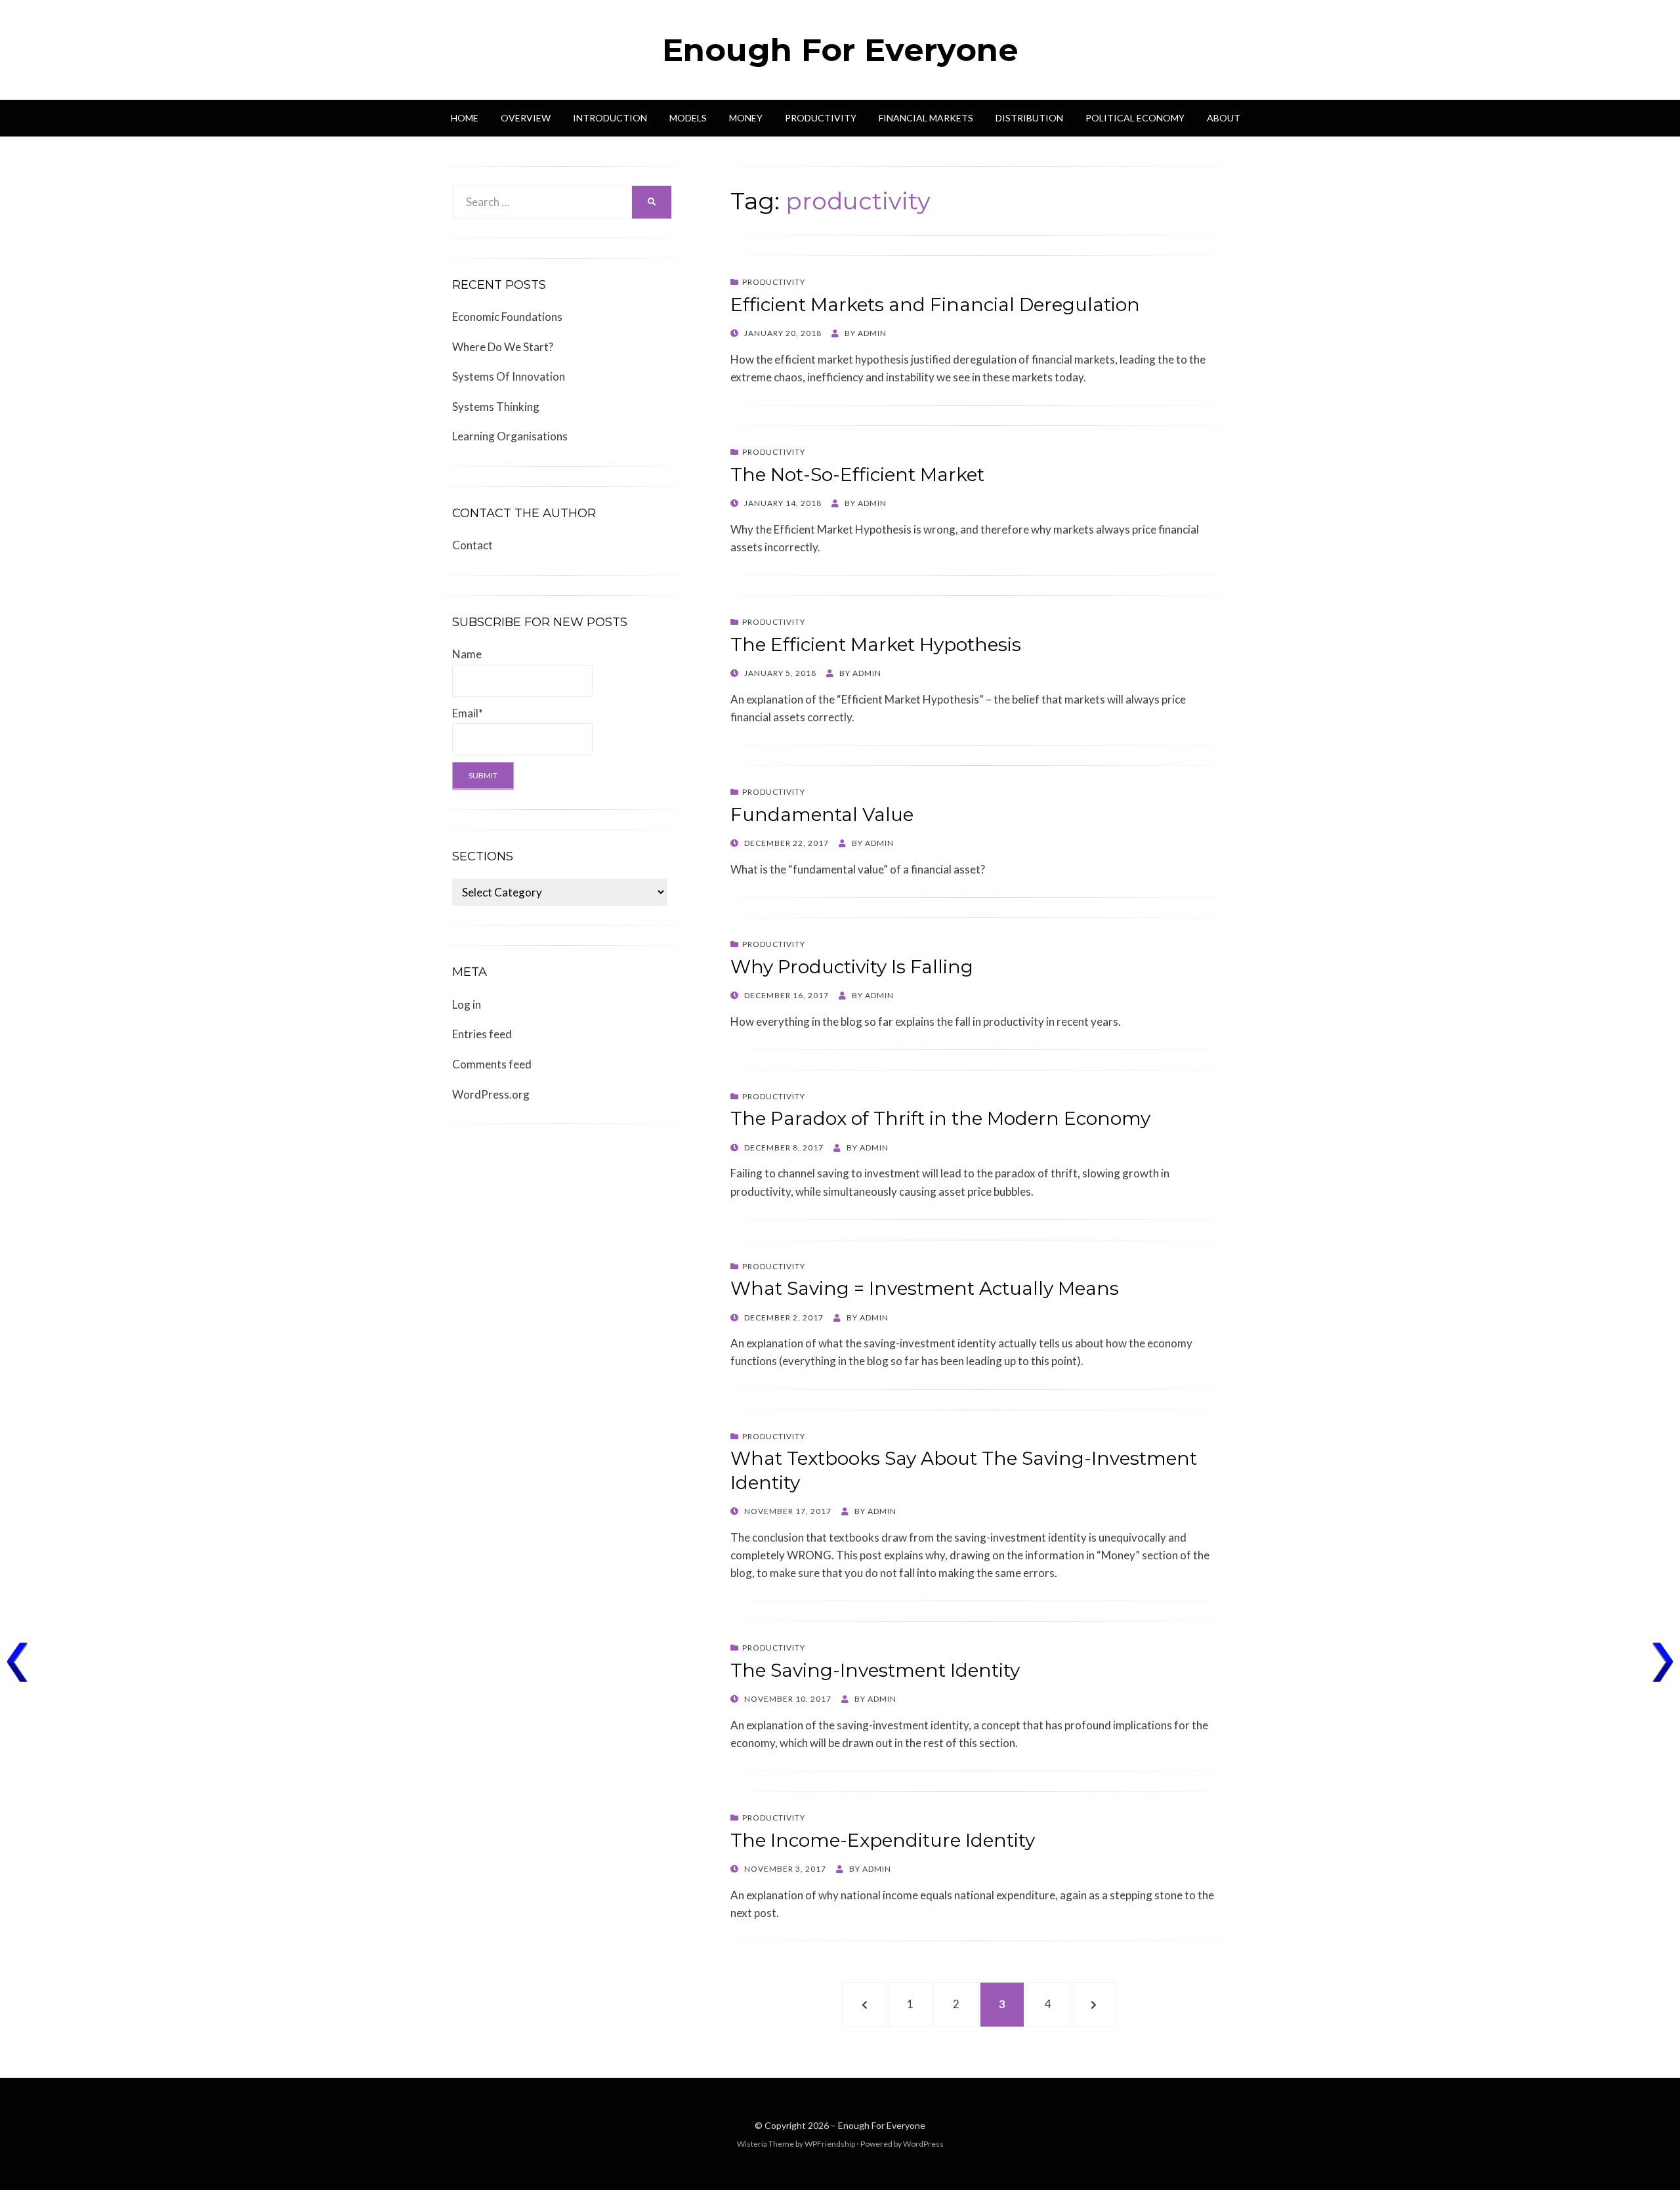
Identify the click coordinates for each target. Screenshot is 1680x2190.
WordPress (923, 2144)
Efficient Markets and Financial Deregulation (935, 305)
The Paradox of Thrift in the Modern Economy (940, 1118)
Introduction (610, 118)
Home (465, 118)
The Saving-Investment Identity (875, 1670)
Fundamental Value (822, 814)
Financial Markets (926, 118)
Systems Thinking (496, 407)
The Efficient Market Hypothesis (876, 644)
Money (746, 118)
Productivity (821, 118)
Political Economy (1135, 118)
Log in (467, 1004)
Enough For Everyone (840, 50)
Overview (526, 118)
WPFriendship (830, 2144)
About (1224, 118)
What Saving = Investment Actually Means (925, 1288)
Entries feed (482, 1034)
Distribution (1029, 118)
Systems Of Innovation (509, 376)
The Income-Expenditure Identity (883, 1840)
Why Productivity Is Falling (852, 967)
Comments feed (492, 1064)
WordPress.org (491, 1094)
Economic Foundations (507, 317)
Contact (472, 545)
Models (688, 118)
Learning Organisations (510, 436)
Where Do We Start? (503, 347)
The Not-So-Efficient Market (857, 474)
